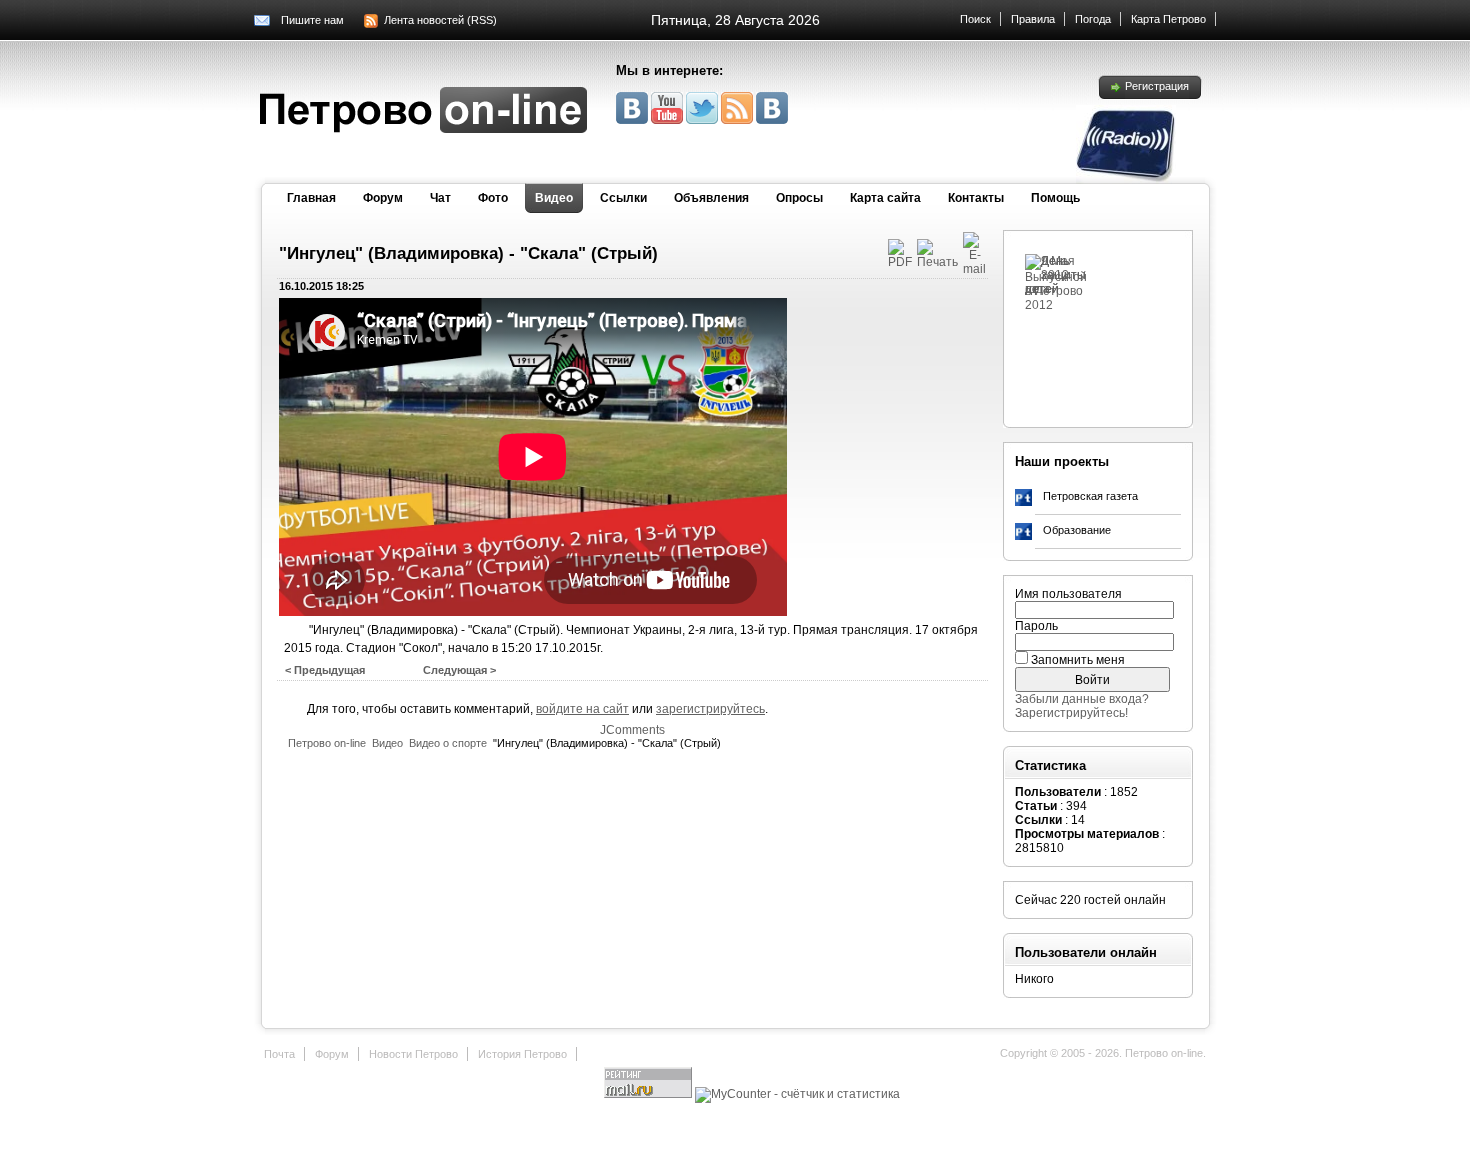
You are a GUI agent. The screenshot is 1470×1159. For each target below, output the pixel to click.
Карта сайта (885, 198)
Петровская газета (1090, 496)
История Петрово (522, 1054)
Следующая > (459, 670)
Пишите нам (312, 20)
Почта (279, 1054)
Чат (440, 198)
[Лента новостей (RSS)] (738, 120)
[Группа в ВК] (633, 120)
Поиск (975, 19)
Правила (1033, 19)
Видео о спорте (448, 743)
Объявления (711, 198)
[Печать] (937, 262)
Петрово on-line (327, 743)
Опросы (799, 198)
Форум (383, 198)
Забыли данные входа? (1082, 699)
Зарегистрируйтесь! (1071, 713)
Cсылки (623, 198)
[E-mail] (974, 269)
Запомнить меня (1078, 660)
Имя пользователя (1068, 594)
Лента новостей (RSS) (440, 20)
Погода (1093, 19)
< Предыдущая (325, 670)
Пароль (1036, 626)
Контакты (976, 198)
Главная (311, 198)
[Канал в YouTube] (668, 120)
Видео (554, 198)
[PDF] (900, 262)
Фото (493, 198)
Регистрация (1157, 86)
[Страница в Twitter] (703, 120)
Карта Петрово (1168, 19)
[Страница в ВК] (772, 120)
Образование (1077, 530)
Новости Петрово (413, 1054)
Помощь (1055, 198)
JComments (632, 730)
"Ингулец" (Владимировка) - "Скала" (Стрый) (468, 253)
